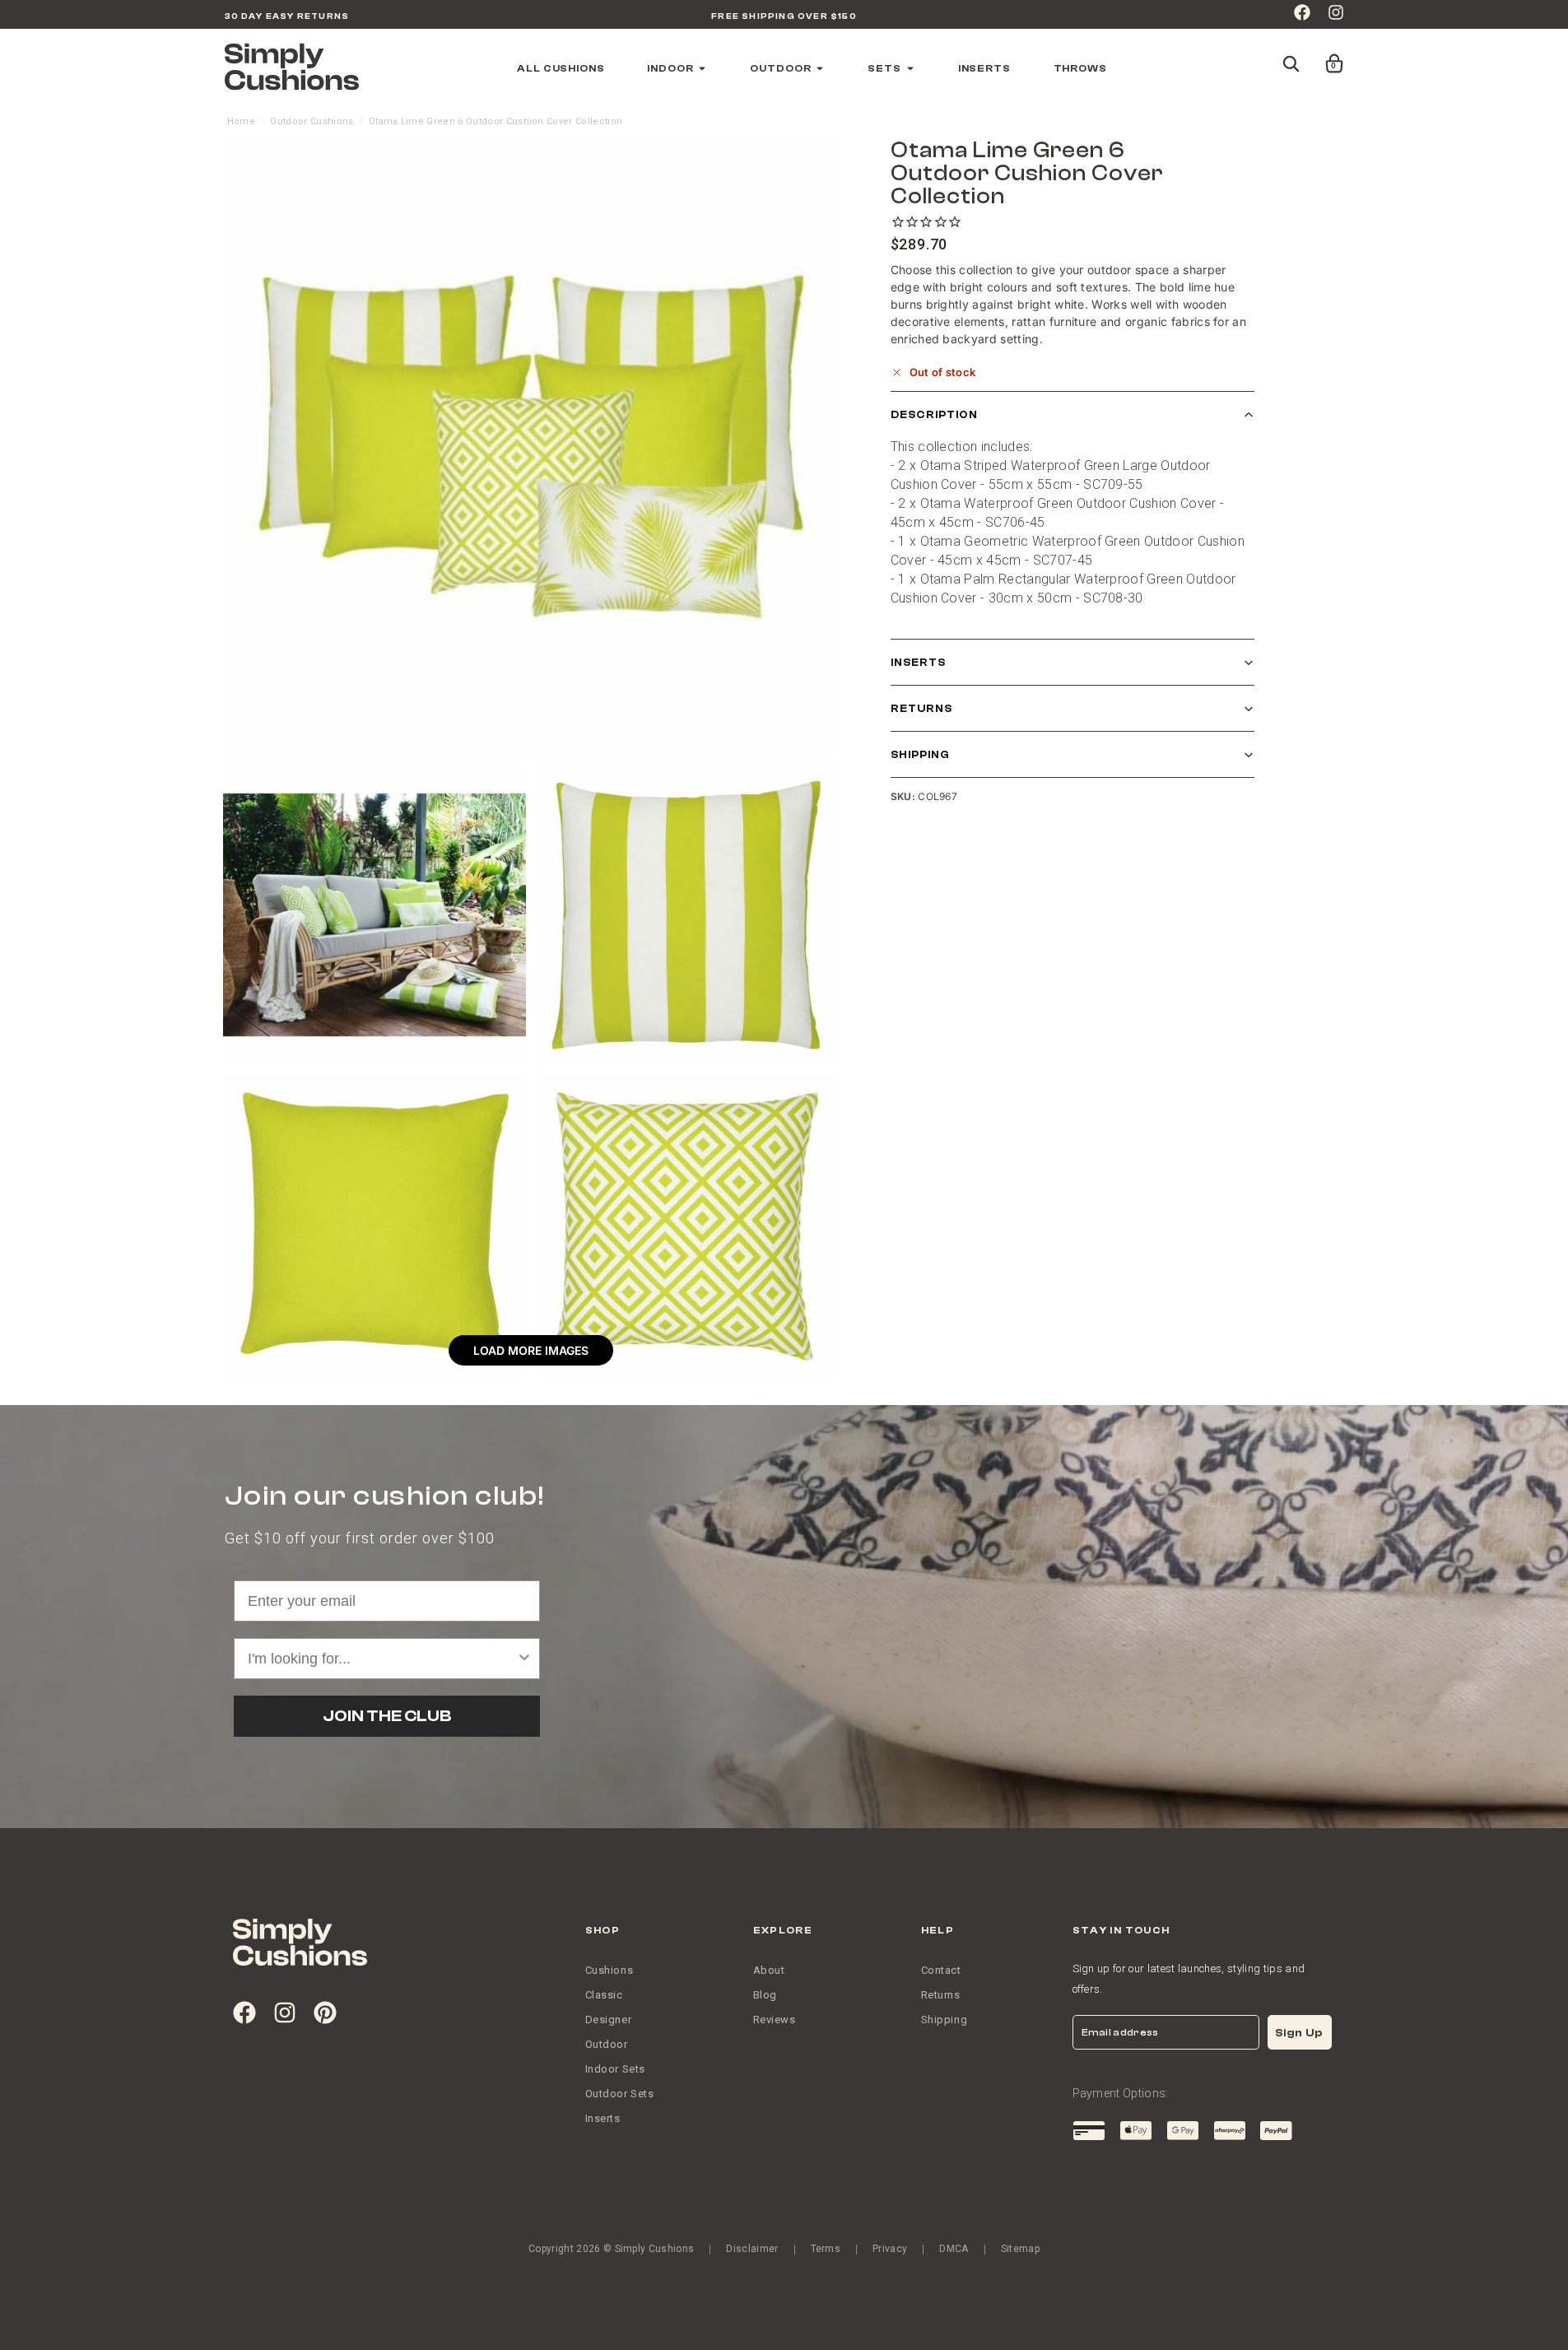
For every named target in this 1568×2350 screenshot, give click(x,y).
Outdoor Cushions (312, 121)
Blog (765, 1995)
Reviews (775, 2020)
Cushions (610, 1970)
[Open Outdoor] (820, 68)
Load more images (531, 1350)
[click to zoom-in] (531, 447)
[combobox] (382, 1659)
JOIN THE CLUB (387, 1716)
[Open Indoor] (702, 68)
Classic (604, 1995)
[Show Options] (524, 1659)
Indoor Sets (616, 2069)
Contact (941, 1970)
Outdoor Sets (620, 2094)
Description (934, 415)
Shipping (920, 755)
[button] (1331, 56)
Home (241, 121)
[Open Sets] (910, 68)
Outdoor (607, 2044)
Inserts (918, 663)
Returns (921, 709)
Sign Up (1299, 2033)
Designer (609, 2020)
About (769, 1970)
